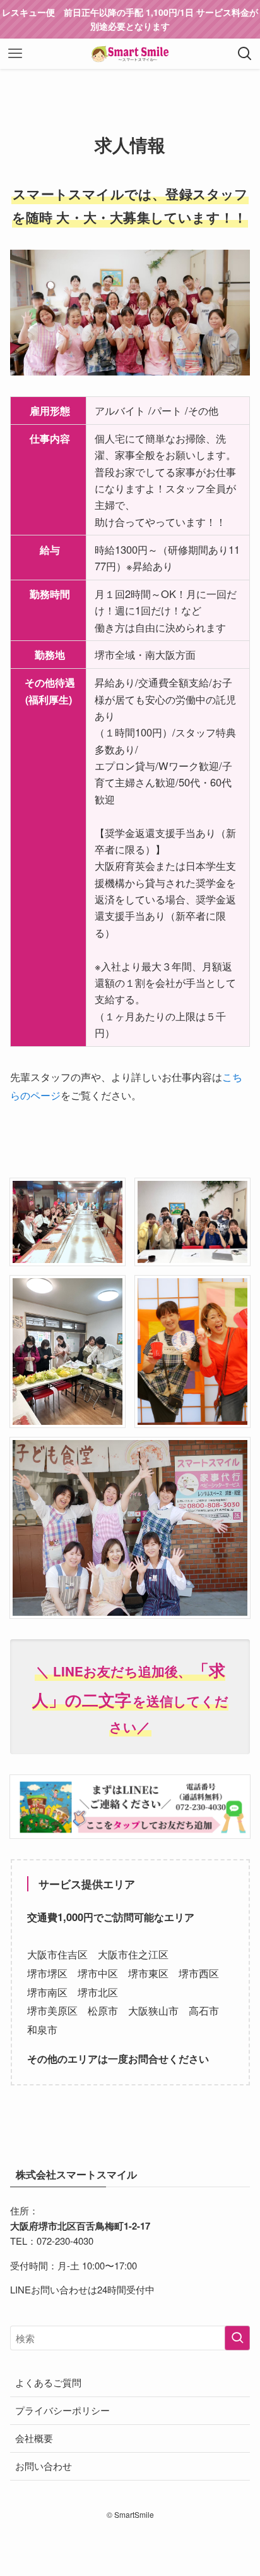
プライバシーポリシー (62, 2410)
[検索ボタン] (245, 54)
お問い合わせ (44, 2466)
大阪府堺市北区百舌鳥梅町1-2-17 (80, 2226)
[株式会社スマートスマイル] (130, 54)
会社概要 (34, 2438)
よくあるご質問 (48, 2382)
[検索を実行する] (237, 2338)
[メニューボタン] (15, 54)
